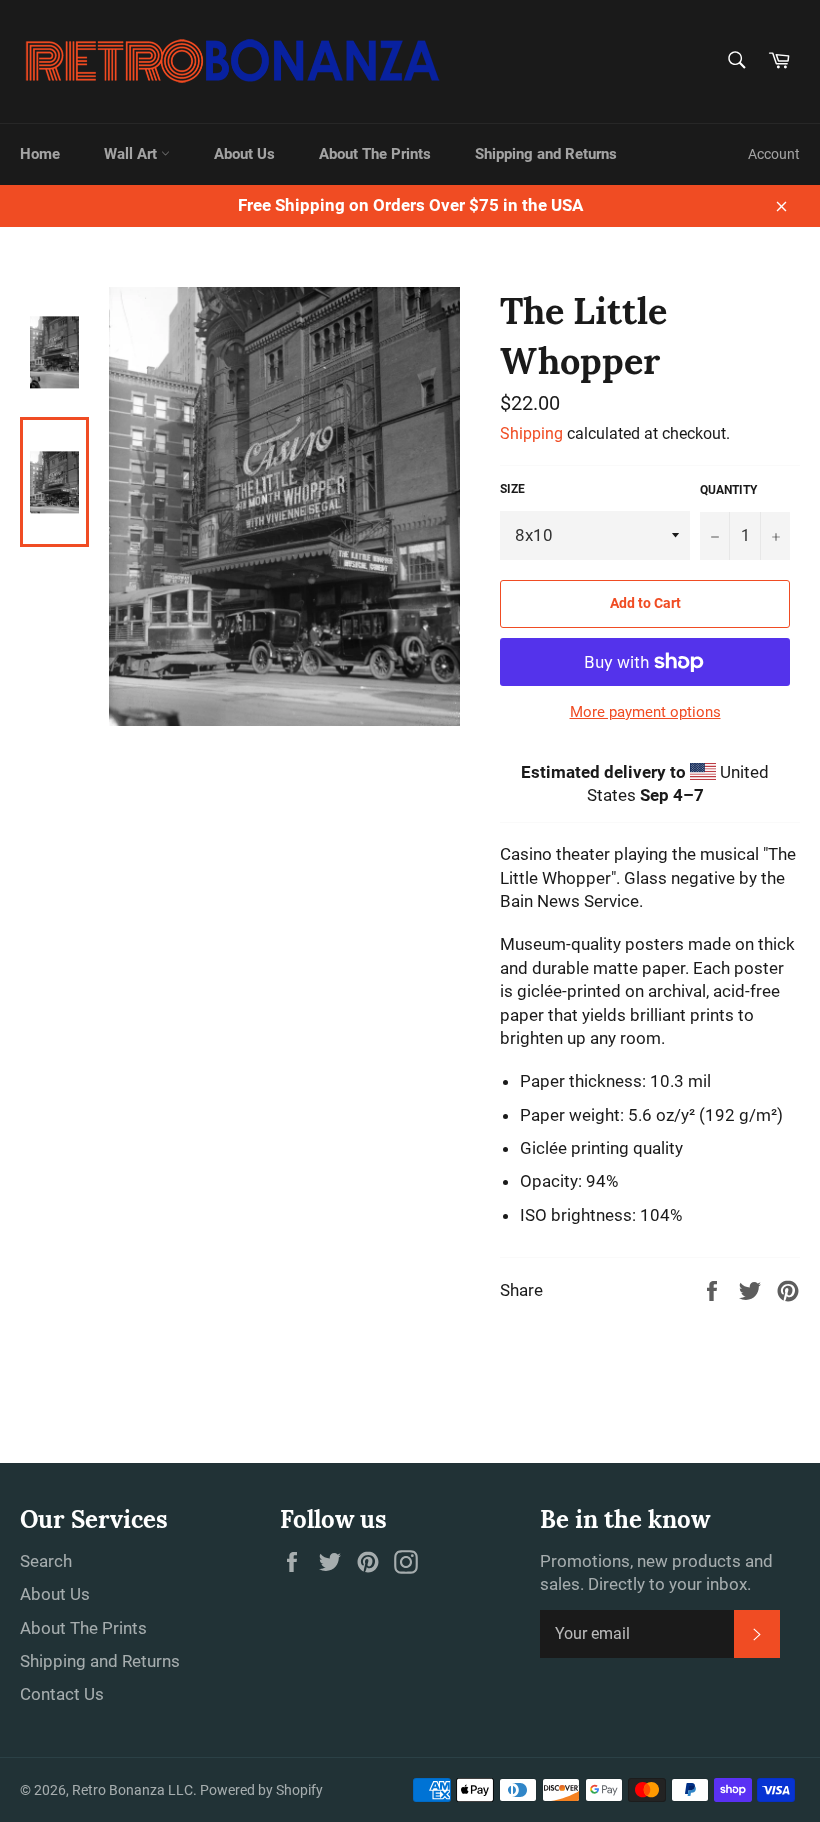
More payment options (645, 712)
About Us (244, 154)
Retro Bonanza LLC (132, 1790)
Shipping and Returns (546, 154)
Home (40, 154)
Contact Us (62, 1694)
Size (512, 489)
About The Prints (375, 154)
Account (774, 154)
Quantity (728, 490)
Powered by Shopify (261, 1790)
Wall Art (132, 154)
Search (46, 1561)
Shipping (531, 433)
